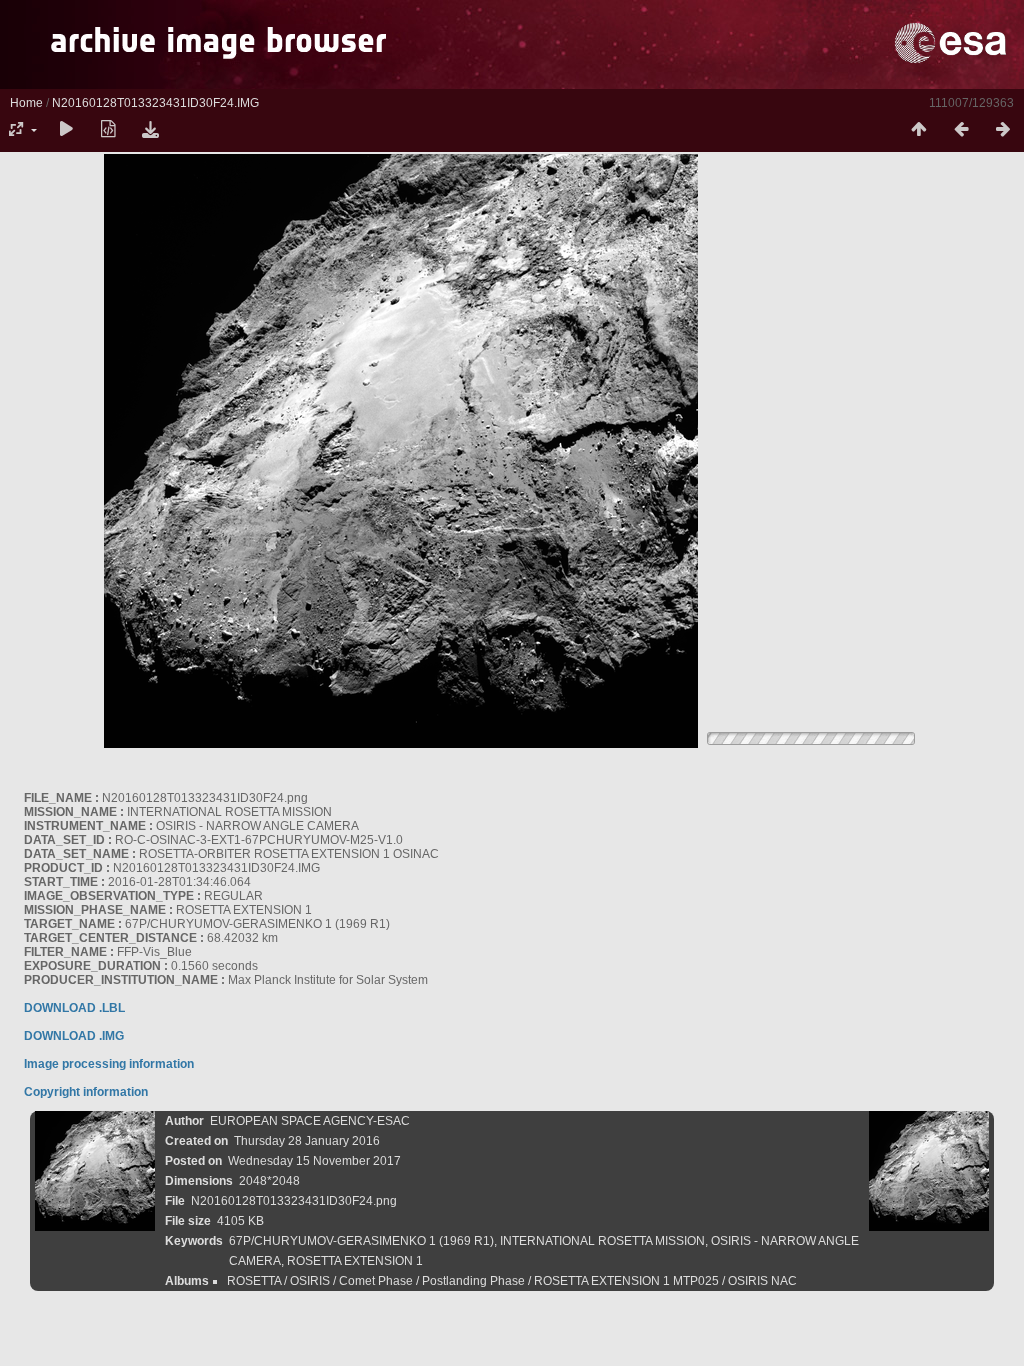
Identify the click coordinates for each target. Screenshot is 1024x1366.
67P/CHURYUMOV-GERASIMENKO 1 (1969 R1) (361, 1241)
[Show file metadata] (108, 130)
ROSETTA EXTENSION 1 (355, 1261)
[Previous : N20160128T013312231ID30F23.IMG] (961, 130)
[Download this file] (150, 130)
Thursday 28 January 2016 (307, 1141)
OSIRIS (310, 1281)
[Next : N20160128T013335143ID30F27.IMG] (1003, 130)
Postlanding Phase (473, 1281)
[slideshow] (66, 130)
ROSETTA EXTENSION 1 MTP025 (626, 1281)
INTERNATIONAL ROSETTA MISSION (602, 1241)
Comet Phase (376, 1281)
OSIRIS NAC (762, 1281)
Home (26, 103)
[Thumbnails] (919, 130)
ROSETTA (254, 1281)
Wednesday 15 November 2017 (314, 1161)
